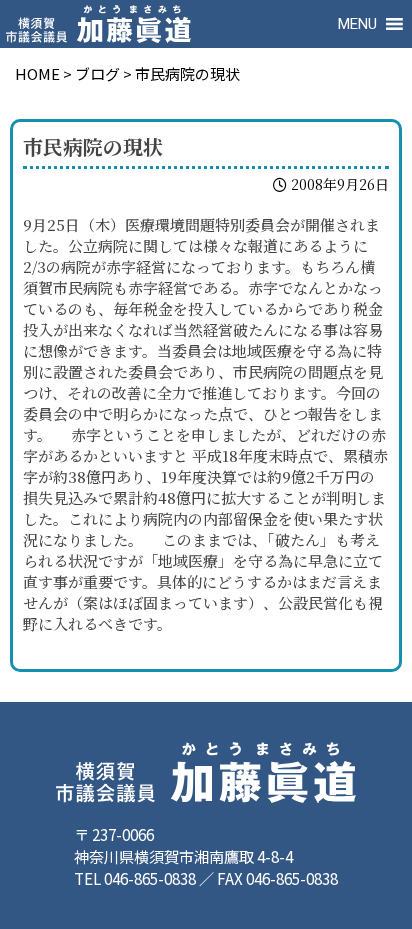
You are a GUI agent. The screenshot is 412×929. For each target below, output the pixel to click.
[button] (357, 24)
